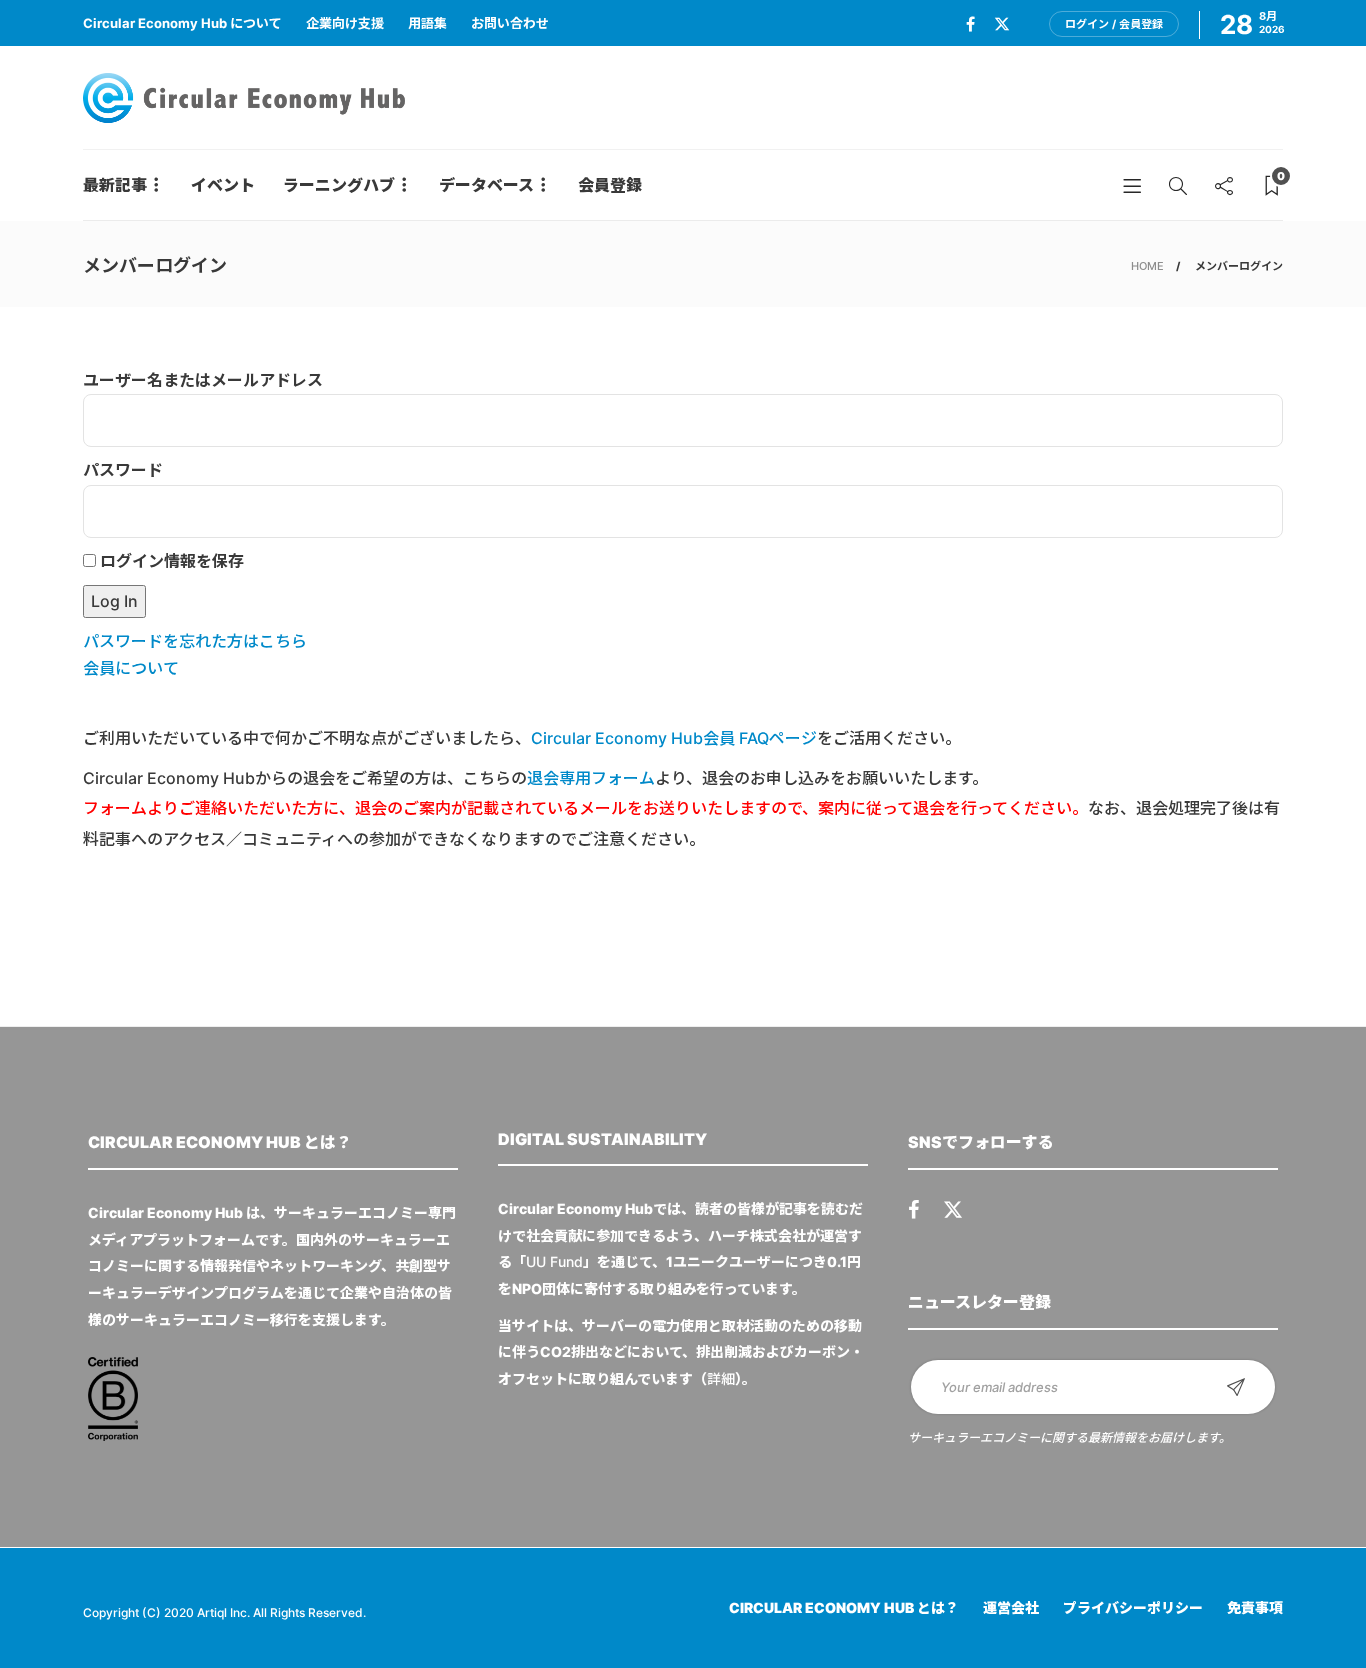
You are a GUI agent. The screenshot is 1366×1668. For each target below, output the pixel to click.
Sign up (1236, 1387)
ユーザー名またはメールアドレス (203, 380)
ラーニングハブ (339, 185)
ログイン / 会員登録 (1114, 24)
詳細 (721, 1378)
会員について (131, 668)
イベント (223, 185)
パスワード (123, 470)
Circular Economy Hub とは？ (844, 1607)
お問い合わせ (510, 23)
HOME (1147, 266)
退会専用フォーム (591, 778)
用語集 (427, 23)
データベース (486, 185)
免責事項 (1255, 1607)
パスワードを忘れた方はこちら (195, 641)
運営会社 (1011, 1607)
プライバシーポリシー (1133, 1607)
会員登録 (610, 185)
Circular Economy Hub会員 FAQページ (674, 738)
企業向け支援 (345, 23)
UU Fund (554, 1261)
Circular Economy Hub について (182, 23)
